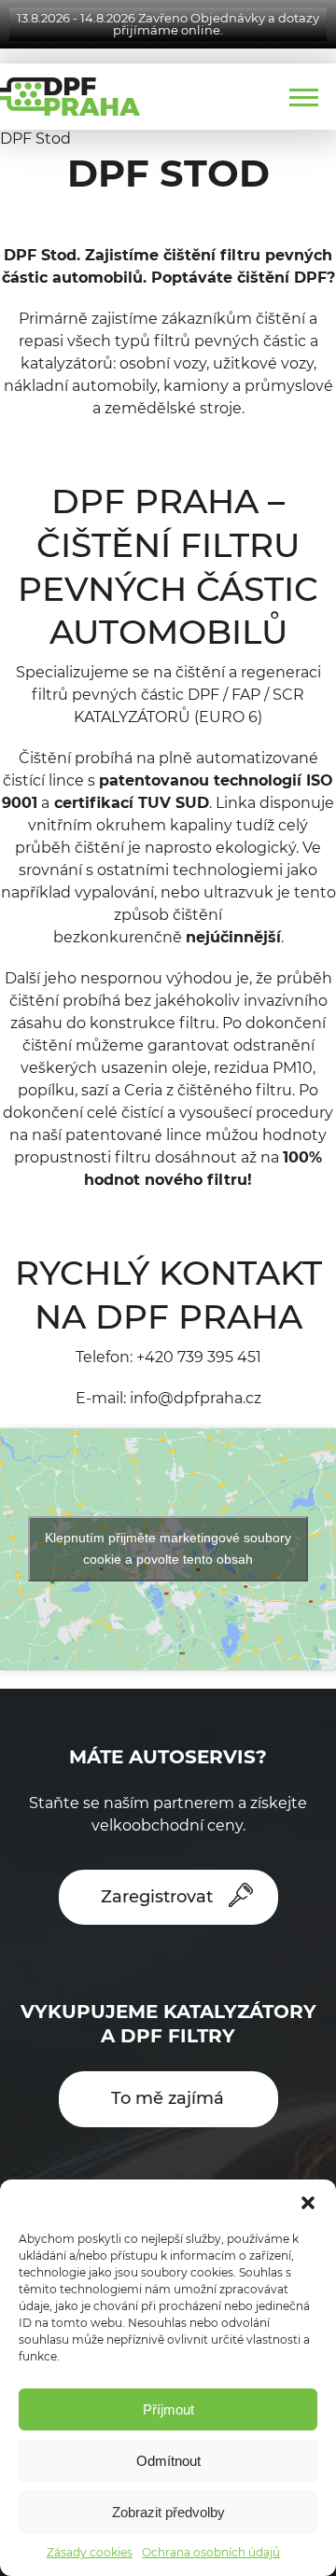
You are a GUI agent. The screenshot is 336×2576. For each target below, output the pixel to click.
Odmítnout (168, 2461)
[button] (308, 2203)
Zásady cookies (90, 2552)
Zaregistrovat (157, 1897)
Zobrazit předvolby (168, 2512)
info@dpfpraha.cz (196, 1398)
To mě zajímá (168, 2098)
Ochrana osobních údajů (211, 2552)
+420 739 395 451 (199, 1357)
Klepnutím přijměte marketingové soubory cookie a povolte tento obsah (168, 1548)
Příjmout (168, 2409)
